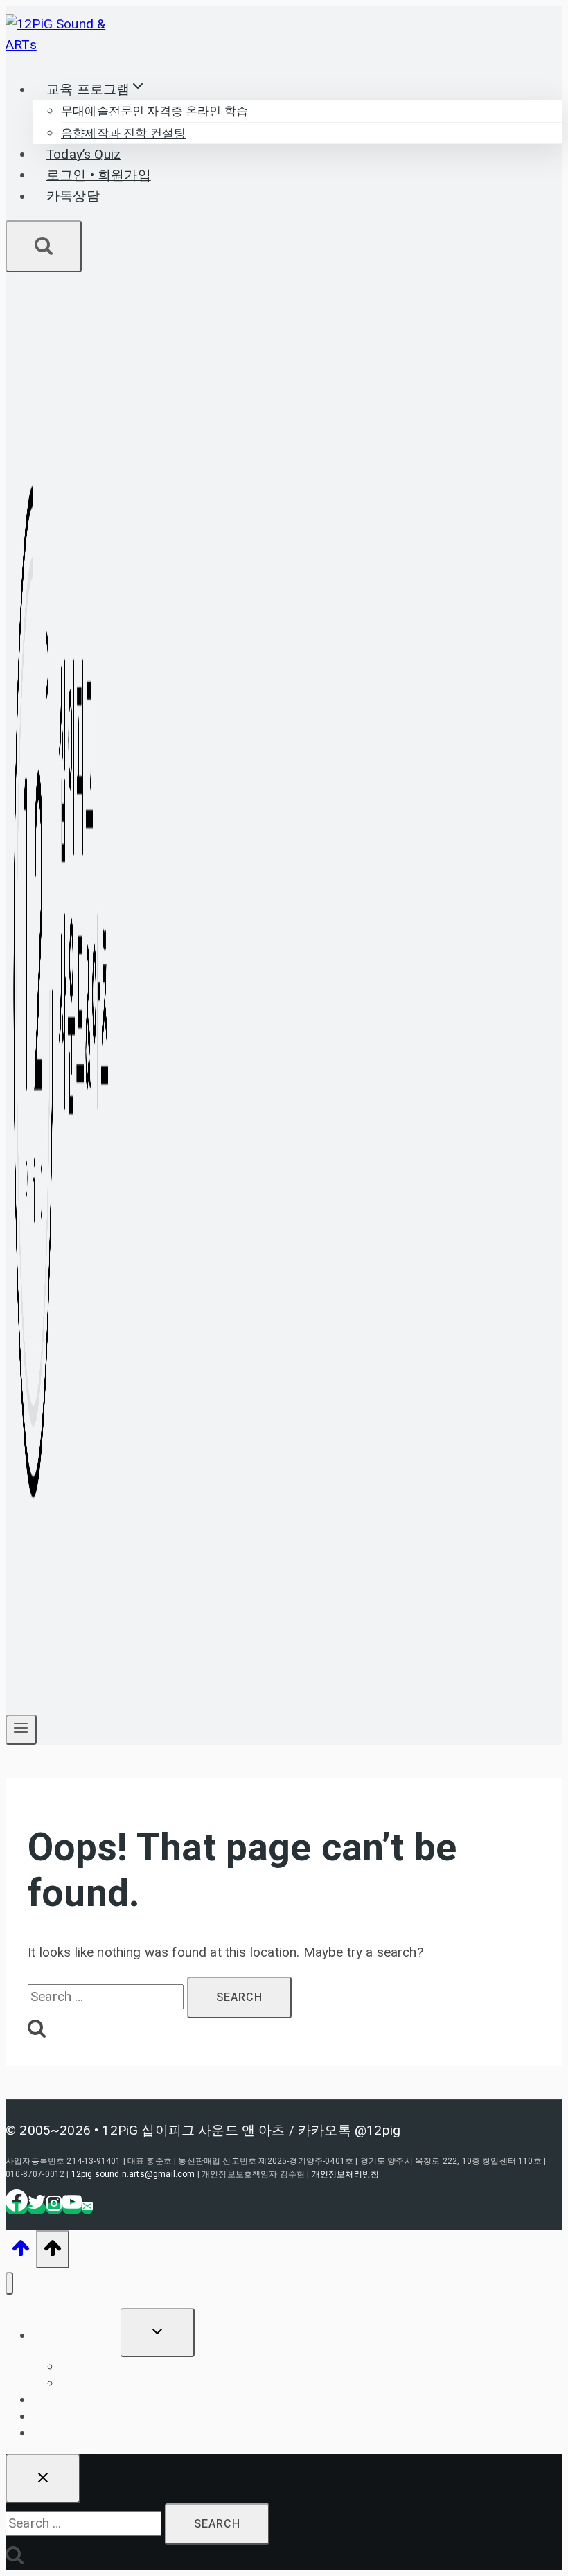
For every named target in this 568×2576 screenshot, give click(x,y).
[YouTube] (72, 2208)
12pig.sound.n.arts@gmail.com (133, 2174)
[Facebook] (17, 2208)
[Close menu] (9, 2283)
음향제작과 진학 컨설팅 (123, 133)
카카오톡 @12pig (349, 2130)
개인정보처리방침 (345, 2174)
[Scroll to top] (21, 2252)
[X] (37, 2208)
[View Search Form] (44, 246)
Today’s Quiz (83, 155)
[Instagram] (54, 2208)
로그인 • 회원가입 (99, 175)
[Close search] (43, 2479)
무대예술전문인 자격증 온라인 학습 (154, 111)
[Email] (87, 2208)
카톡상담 (73, 197)
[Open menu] (21, 1730)
